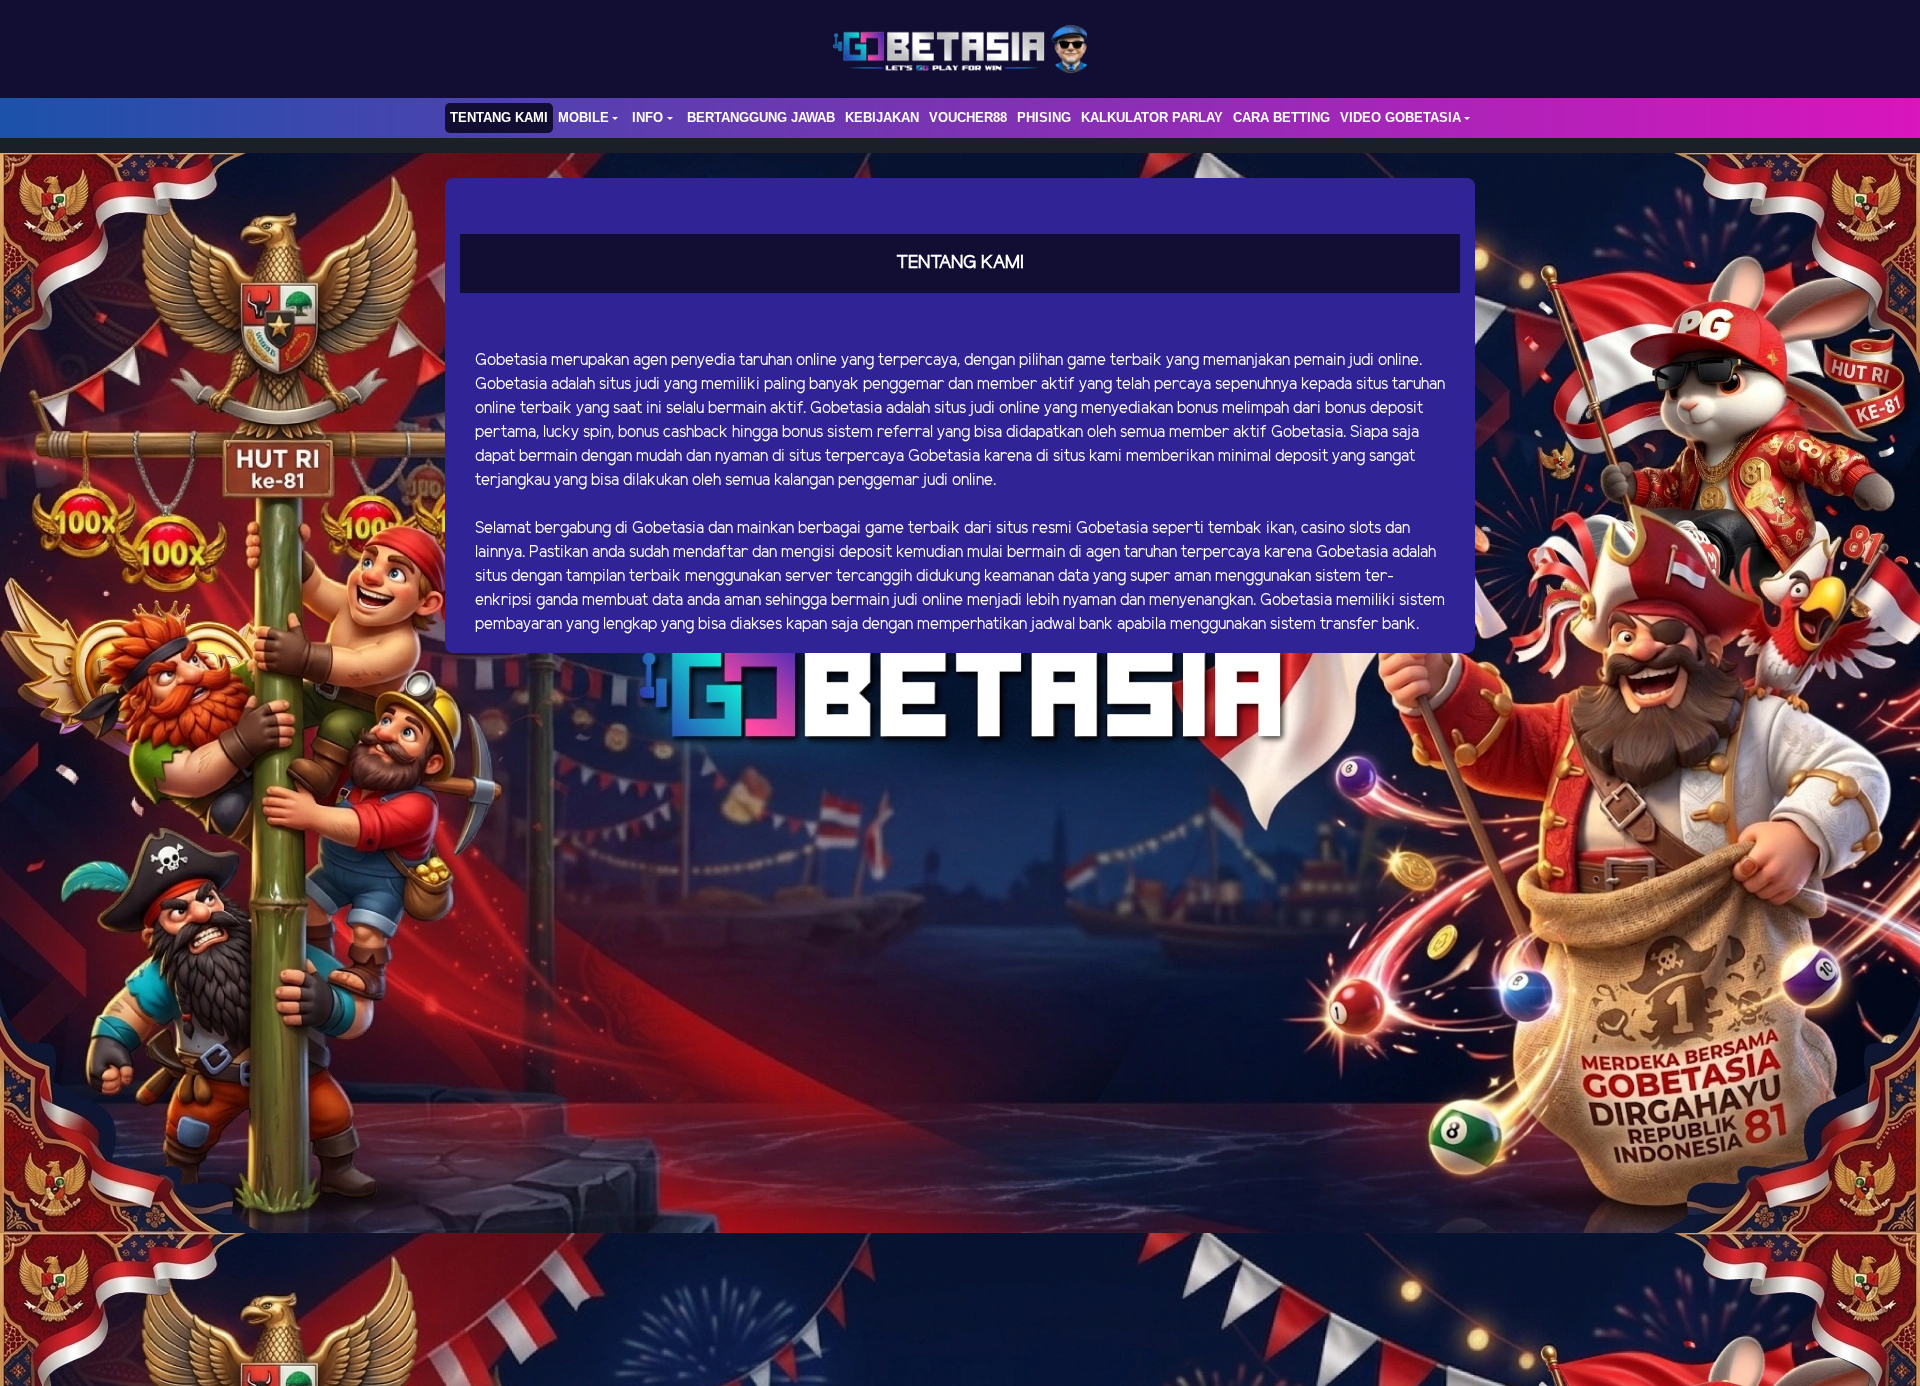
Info (647, 117)
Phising (1044, 117)
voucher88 (968, 117)
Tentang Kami (499, 117)
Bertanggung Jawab (761, 117)
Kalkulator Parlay (1152, 117)
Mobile (583, 117)
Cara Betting (1281, 117)
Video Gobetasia (1400, 117)
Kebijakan (882, 117)
